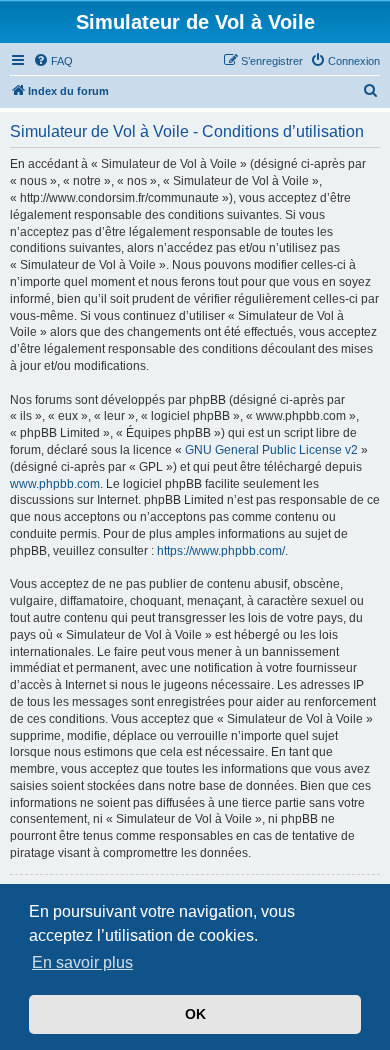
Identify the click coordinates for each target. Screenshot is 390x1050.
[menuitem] (53, 61)
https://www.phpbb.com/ (221, 551)
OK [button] (195, 1014)
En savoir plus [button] (82, 962)
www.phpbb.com (55, 484)
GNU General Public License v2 (271, 450)
